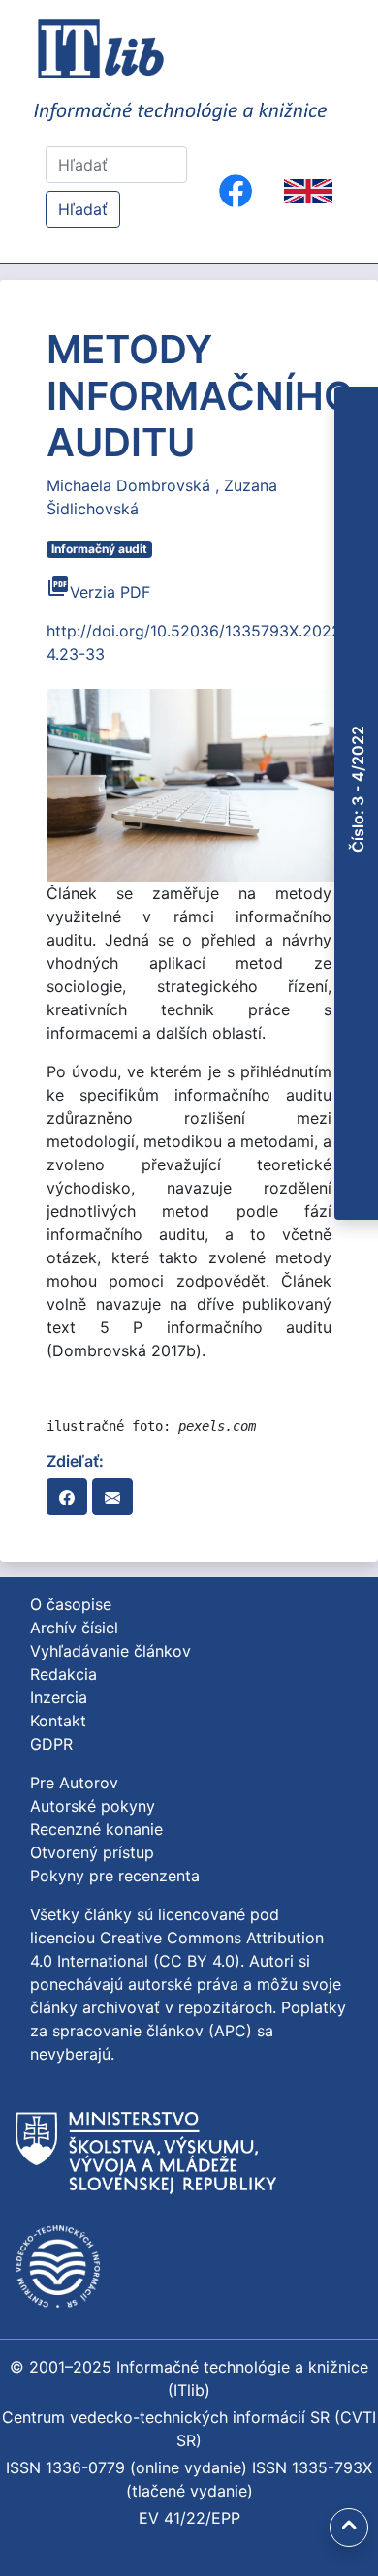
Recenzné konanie (96, 1829)
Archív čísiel (74, 1628)
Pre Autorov (74, 1783)
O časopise (71, 1604)
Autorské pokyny (93, 1806)
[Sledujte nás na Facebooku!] (236, 191)
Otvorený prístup (92, 1852)
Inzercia (59, 1697)
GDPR (51, 1744)
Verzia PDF (98, 592)
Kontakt (58, 1721)
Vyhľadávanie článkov (110, 1651)
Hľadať (83, 209)
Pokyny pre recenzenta (115, 1876)
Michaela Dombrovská (131, 485)
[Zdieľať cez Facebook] (67, 1497)
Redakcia (63, 1674)
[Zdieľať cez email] (112, 1497)
